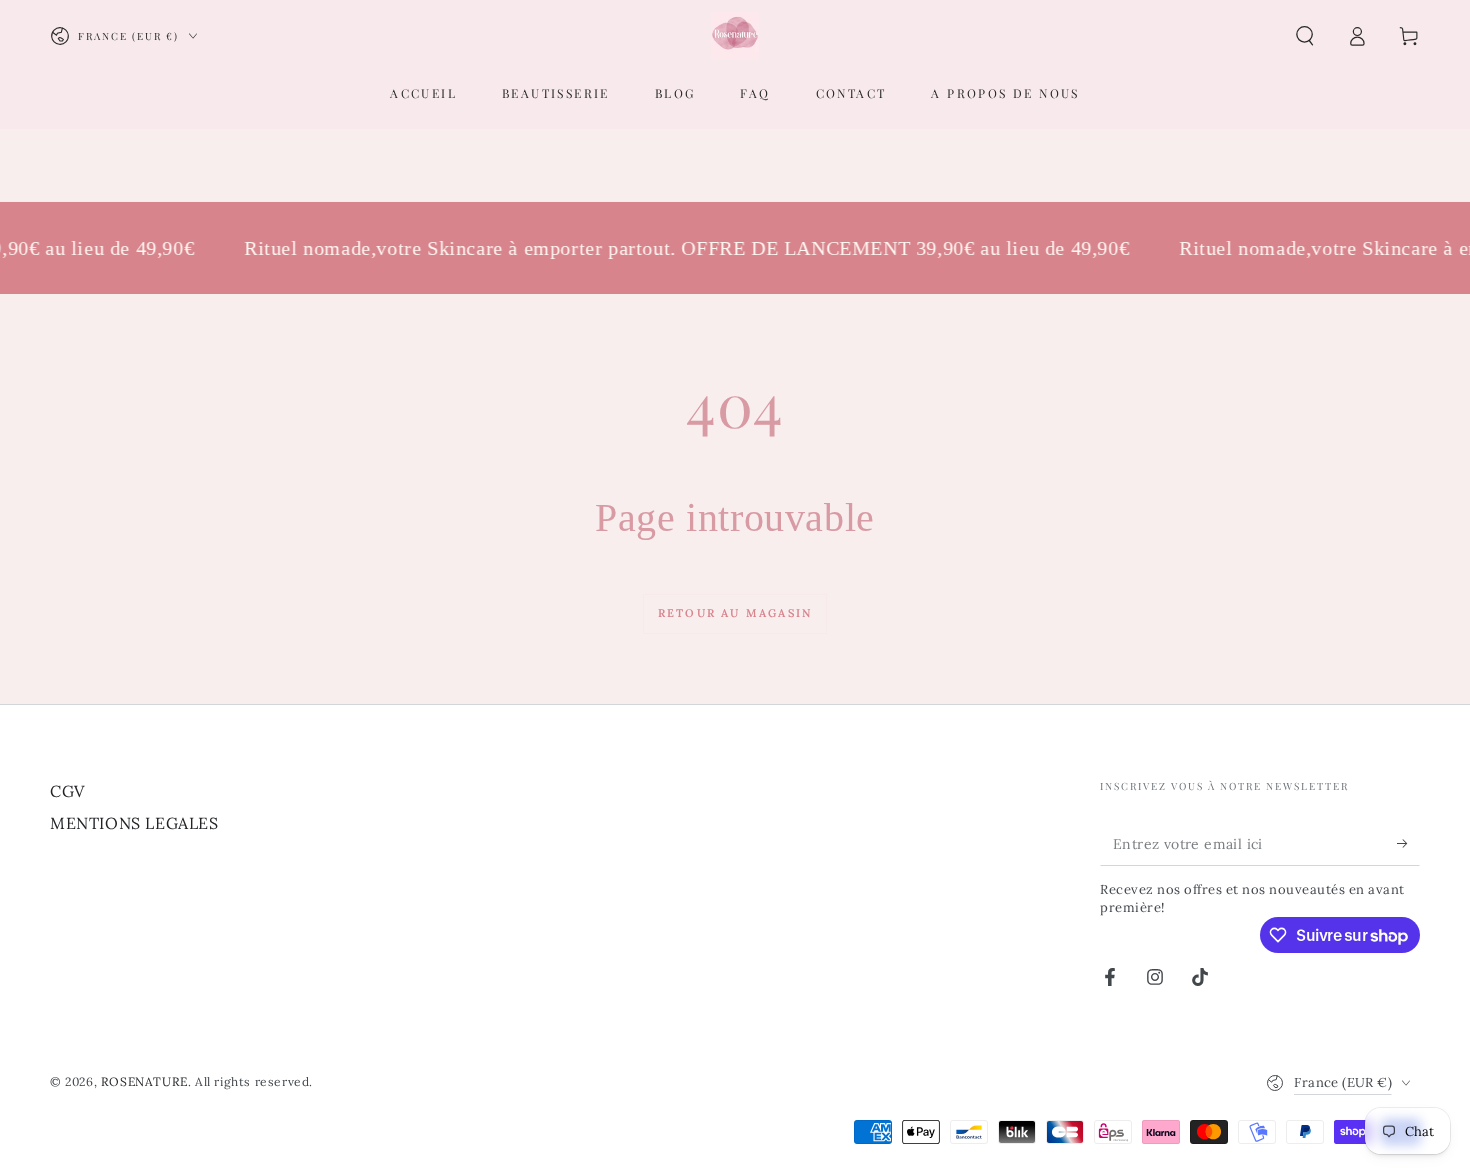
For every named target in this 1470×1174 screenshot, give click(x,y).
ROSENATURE (144, 1081)
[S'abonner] (1408, 843)
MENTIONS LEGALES (134, 823)
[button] (1305, 36)
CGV (67, 791)
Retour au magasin (735, 613)
